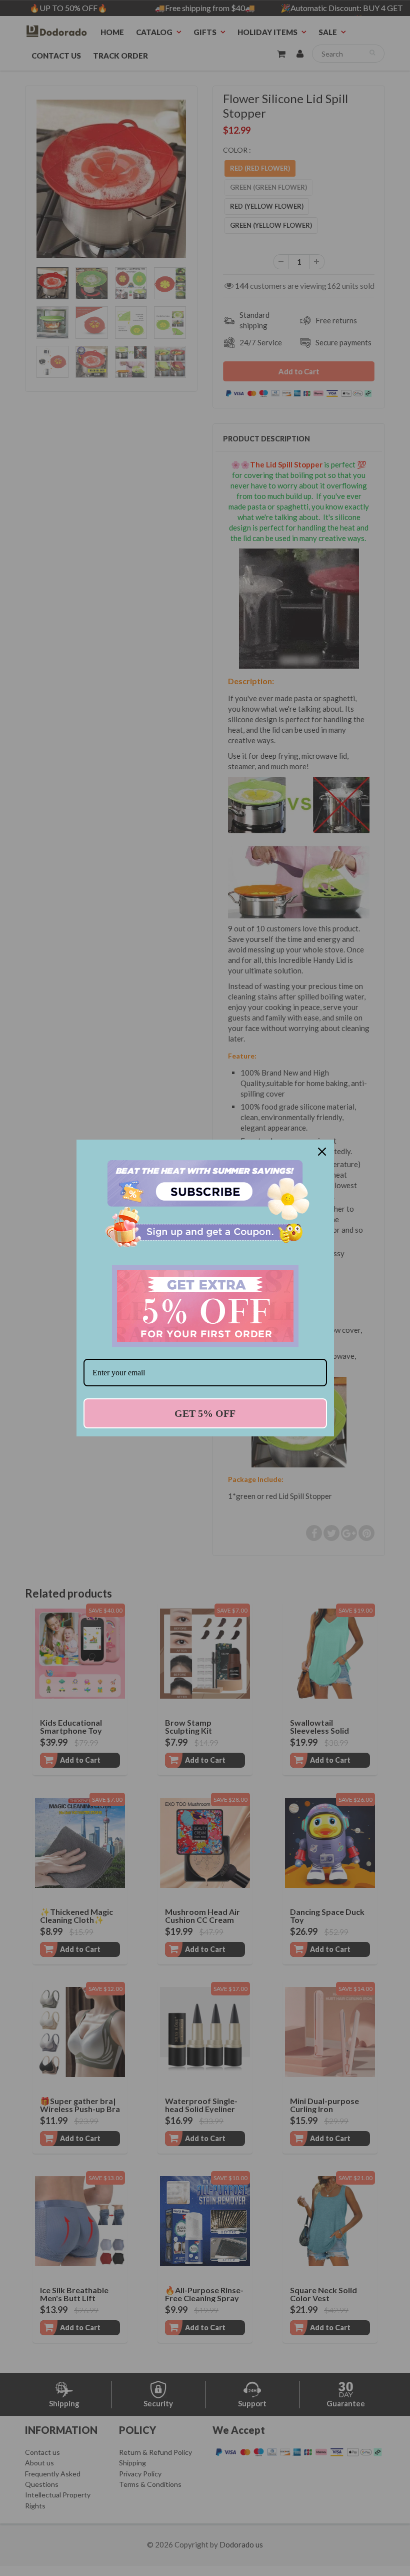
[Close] (322, 1152)
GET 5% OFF (205, 1413)
